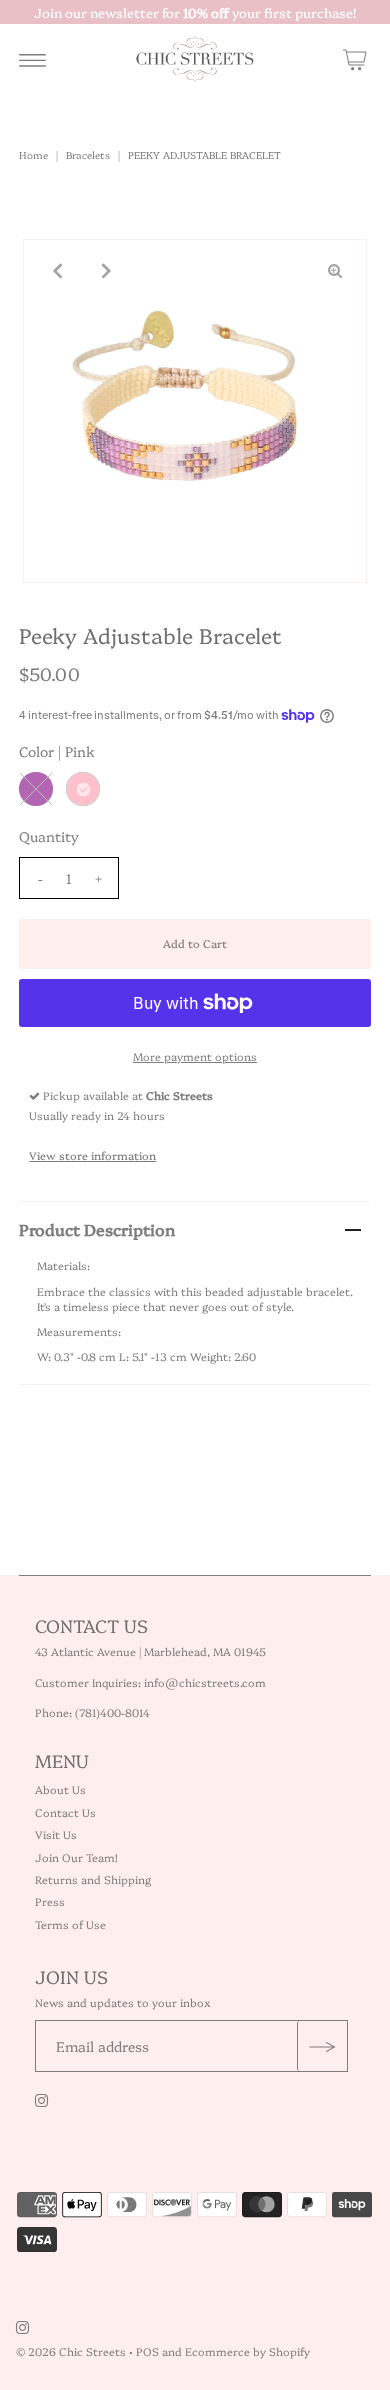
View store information (92, 1155)
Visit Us (56, 1834)
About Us (60, 1789)
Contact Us (65, 1812)
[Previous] (55, 271)
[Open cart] (355, 59)
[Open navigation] (32, 59)
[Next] (104, 271)
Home (33, 155)
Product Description (97, 1229)
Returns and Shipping (93, 1879)
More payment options (195, 1056)
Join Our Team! (76, 1857)
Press (50, 1901)
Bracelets (88, 155)
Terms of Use (70, 1924)
